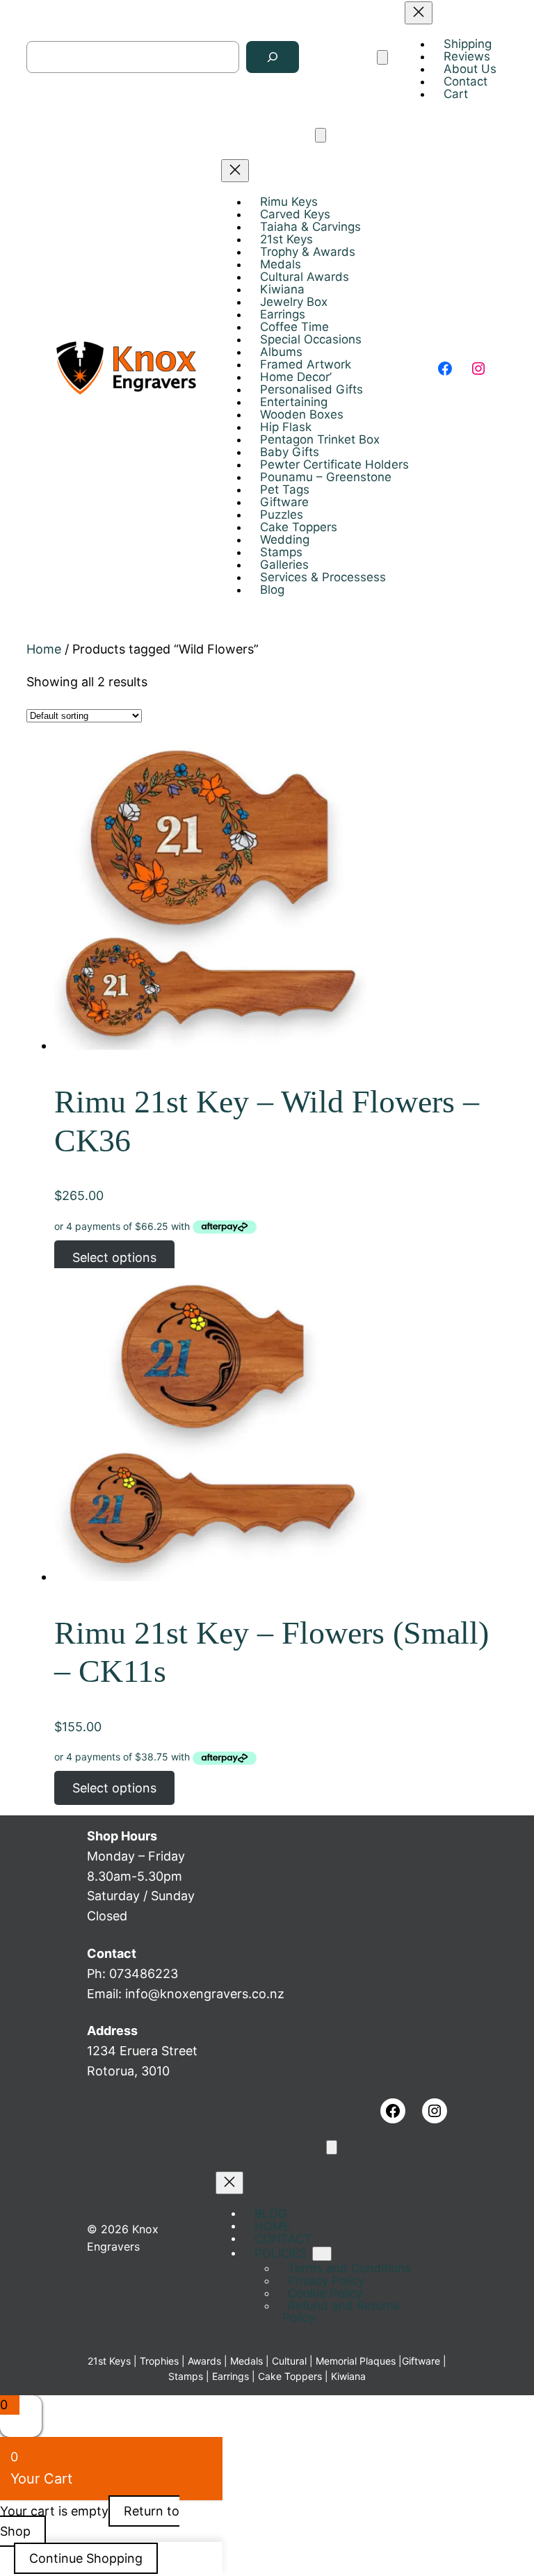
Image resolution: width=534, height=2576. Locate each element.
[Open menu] (382, 57)
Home (44, 649)
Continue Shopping (86, 2558)
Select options (114, 1257)
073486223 (144, 1974)
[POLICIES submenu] (322, 2254)
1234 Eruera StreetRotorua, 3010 (142, 2051)
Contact (112, 1953)
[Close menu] (419, 13)
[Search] (273, 57)
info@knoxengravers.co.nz (205, 1994)
